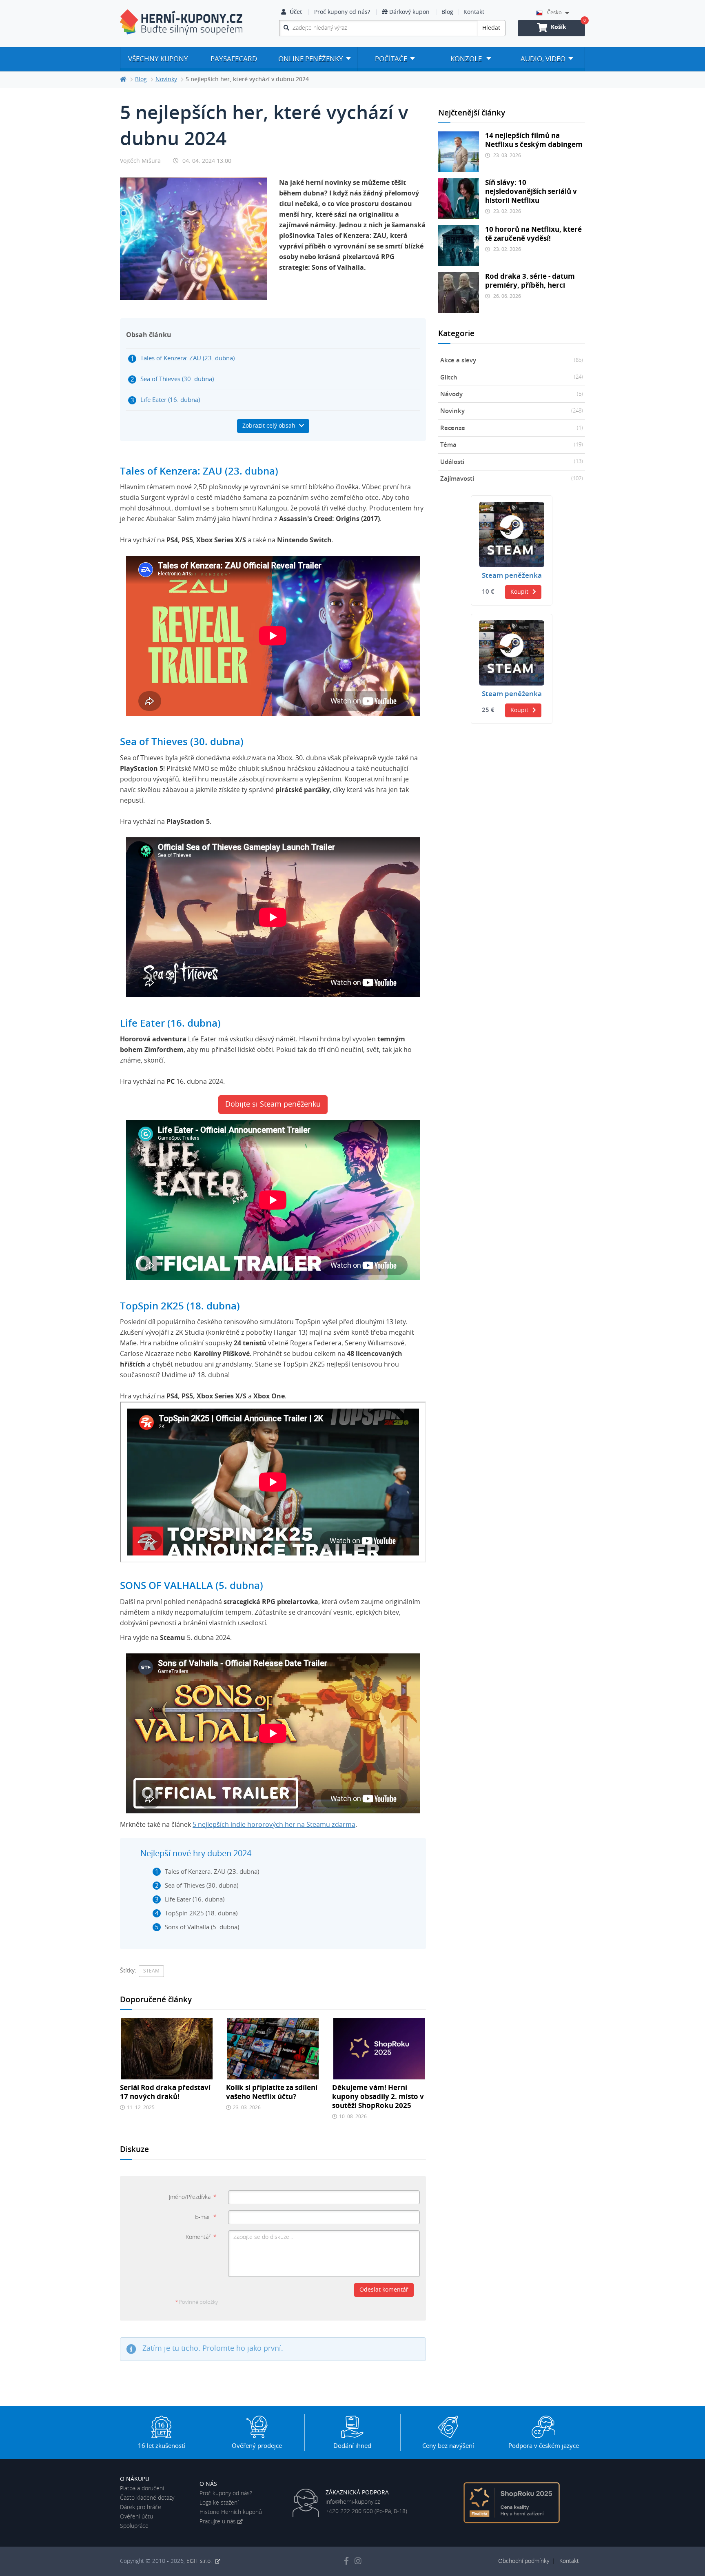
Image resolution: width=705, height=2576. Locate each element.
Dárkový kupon (409, 12)
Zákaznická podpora (357, 2493)
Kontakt (474, 12)
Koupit (519, 592)
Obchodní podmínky (524, 2561)
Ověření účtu (136, 2517)
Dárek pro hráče (141, 2507)
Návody (512, 394)
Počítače (391, 59)
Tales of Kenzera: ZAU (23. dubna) (187, 358)
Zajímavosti (512, 479)
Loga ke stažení (219, 2503)
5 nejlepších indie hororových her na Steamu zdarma (274, 1825)
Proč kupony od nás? (342, 12)
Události (512, 462)
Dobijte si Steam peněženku (273, 1105)
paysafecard (234, 59)
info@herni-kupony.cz (353, 2502)
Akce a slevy (512, 361)
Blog (447, 12)
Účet (296, 12)
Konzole (467, 59)
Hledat (491, 28)
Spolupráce (134, 2526)
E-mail (205, 2217)
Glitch (512, 378)
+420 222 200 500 (349, 2512)
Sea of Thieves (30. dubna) (177, 379)
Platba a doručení (142, 2489)
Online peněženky (311, 59)
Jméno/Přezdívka (192, 2197)
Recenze (512, 428)
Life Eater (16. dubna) (170, 400)
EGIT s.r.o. (200, 2561)
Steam (151, 1971)
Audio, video (543, 59)
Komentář (201, 2237)
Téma (512, 445)
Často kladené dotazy (147, 2498)
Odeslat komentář (384, 2290)
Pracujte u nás (218, 2522)
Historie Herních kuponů (231, 2512)
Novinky (512, 411)
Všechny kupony (158, 59)
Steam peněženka (512, 576)
